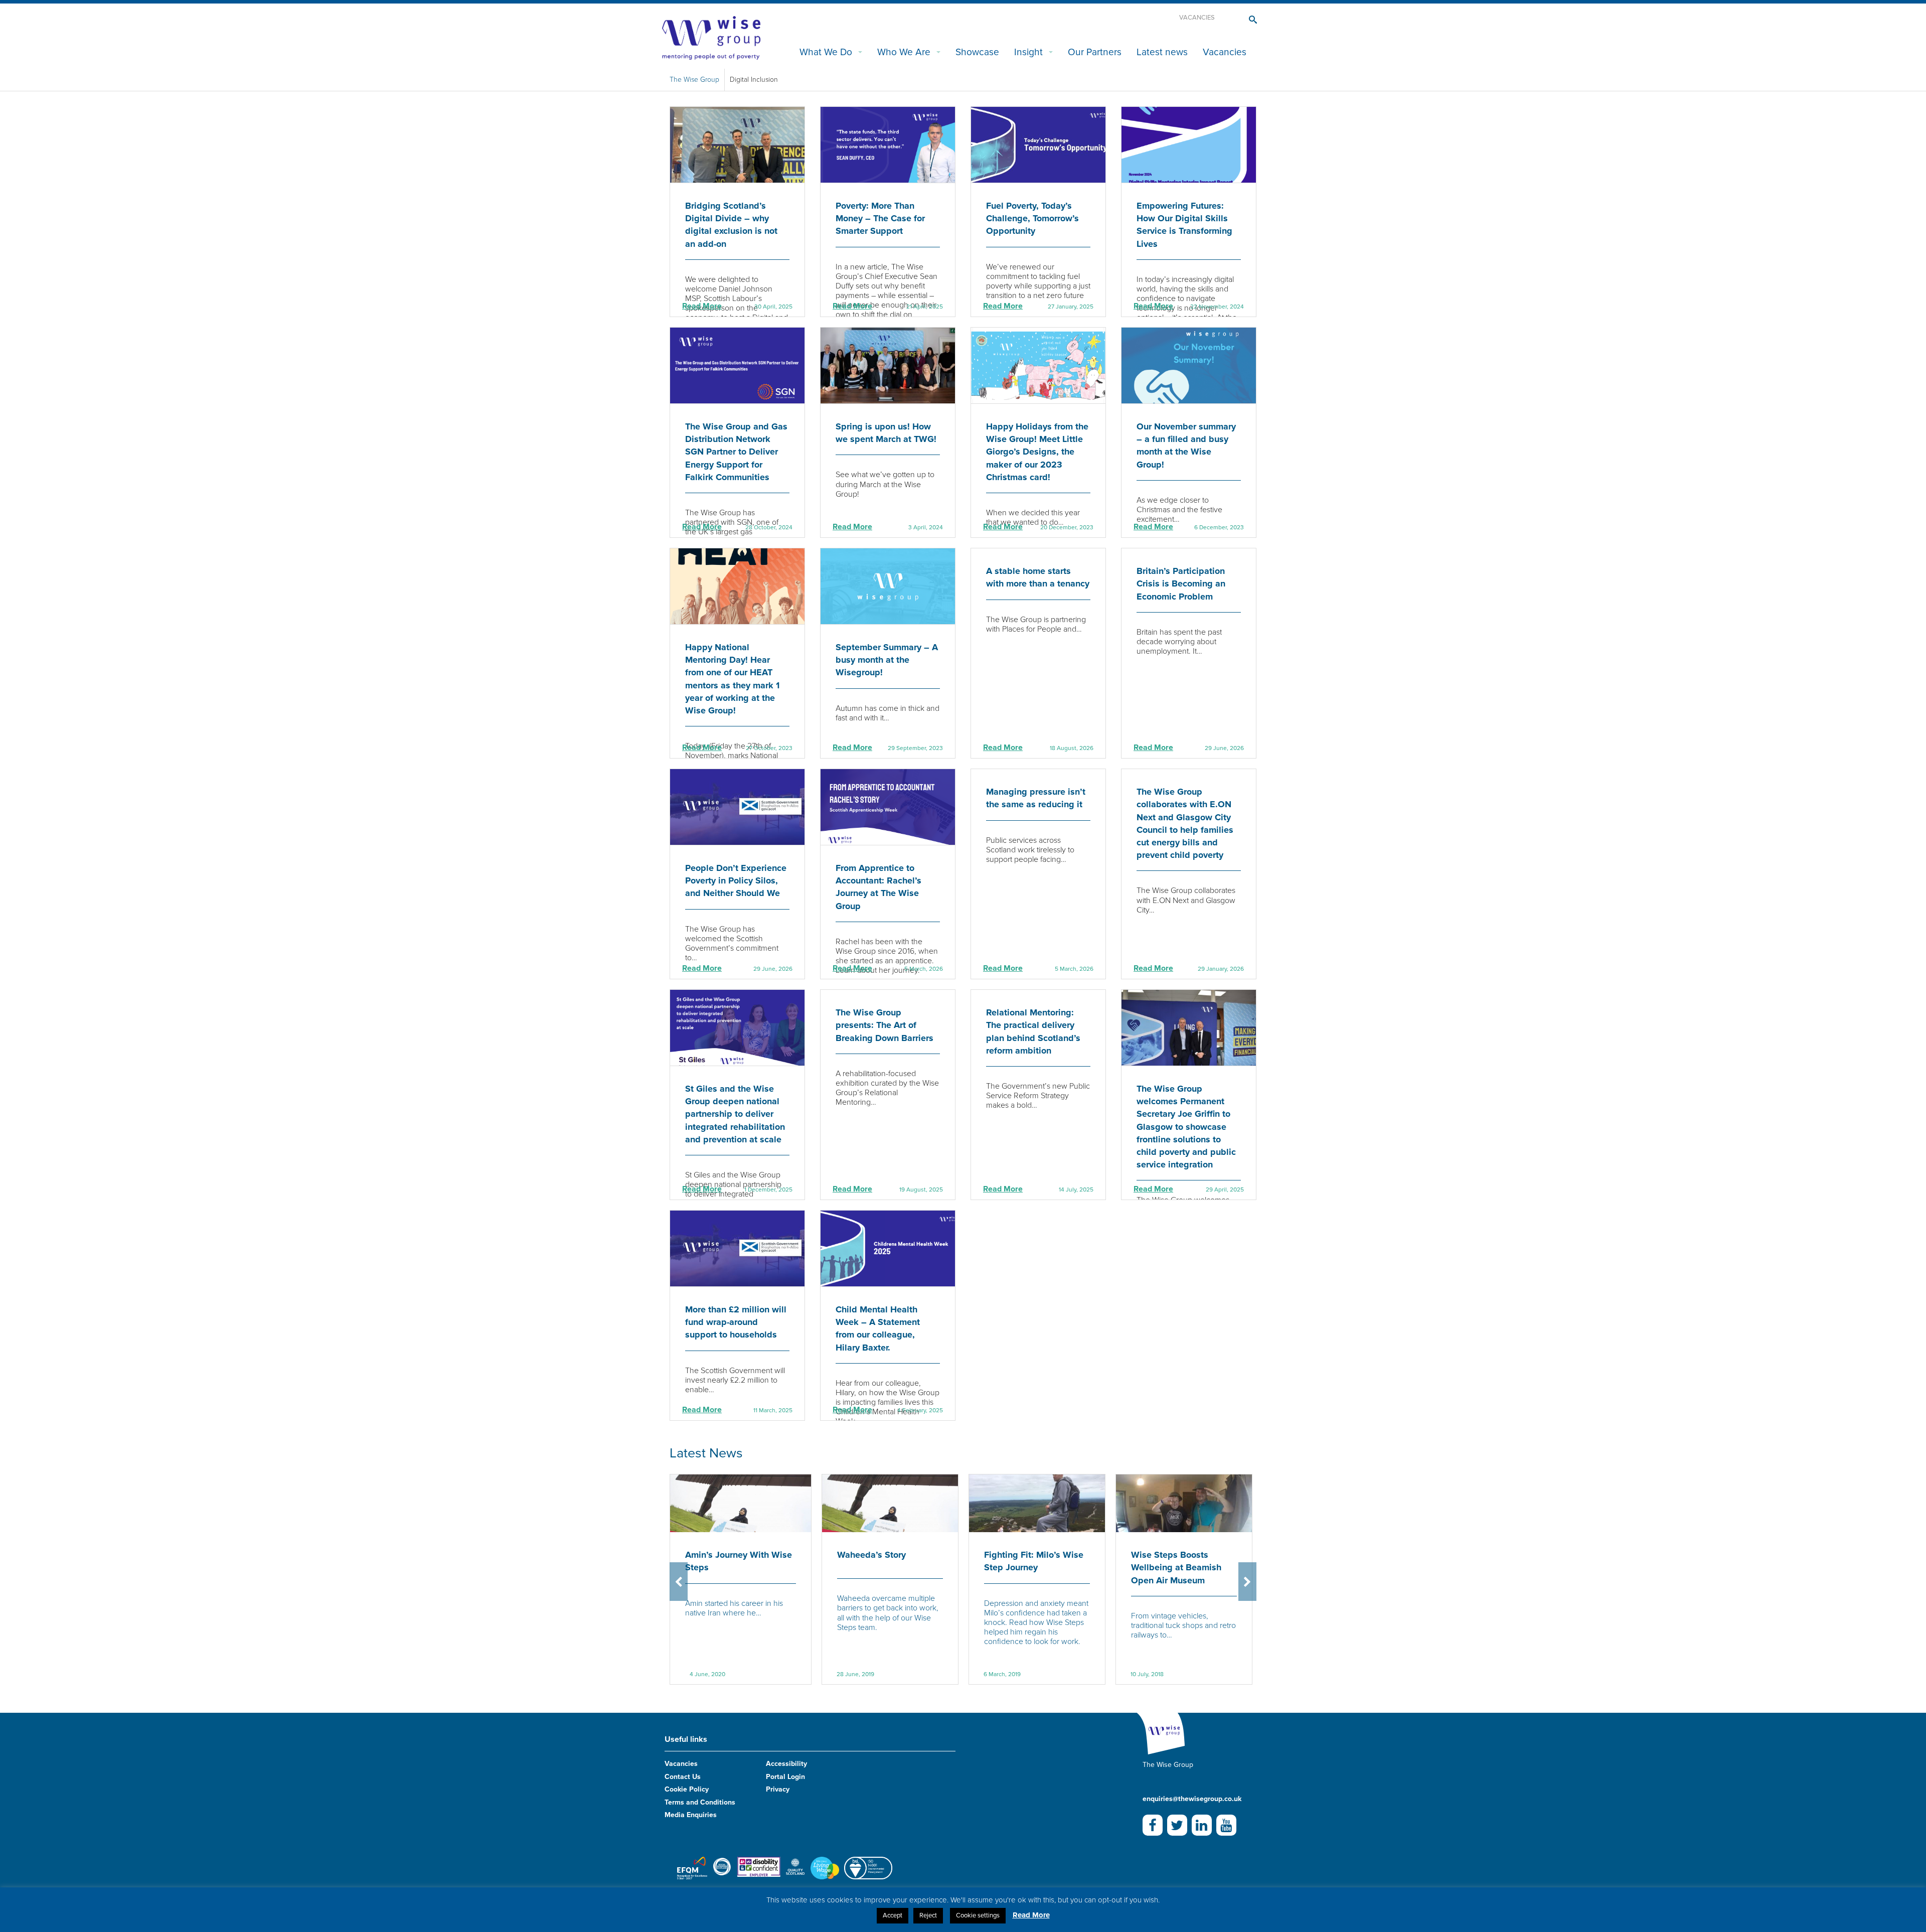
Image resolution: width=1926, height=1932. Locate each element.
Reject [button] (928, 1915)
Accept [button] (893, 1915)
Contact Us (683, 1777)
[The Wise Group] (711, 37)
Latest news (1162, 52)
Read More (702, 306)
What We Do (826, 52)
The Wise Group (694, 80)
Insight (1028, 52)
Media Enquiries (691, 1815)
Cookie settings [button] (978, 1915)
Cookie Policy (687, 1789)
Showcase (977, 52)
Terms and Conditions (700, 1802)
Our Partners (1095, 52)
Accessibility (786, 1764)
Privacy (778, 1789)
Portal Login (785, 1777)
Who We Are (904, 52)
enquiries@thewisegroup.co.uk (1192, 1799)
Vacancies (1197, 18)
